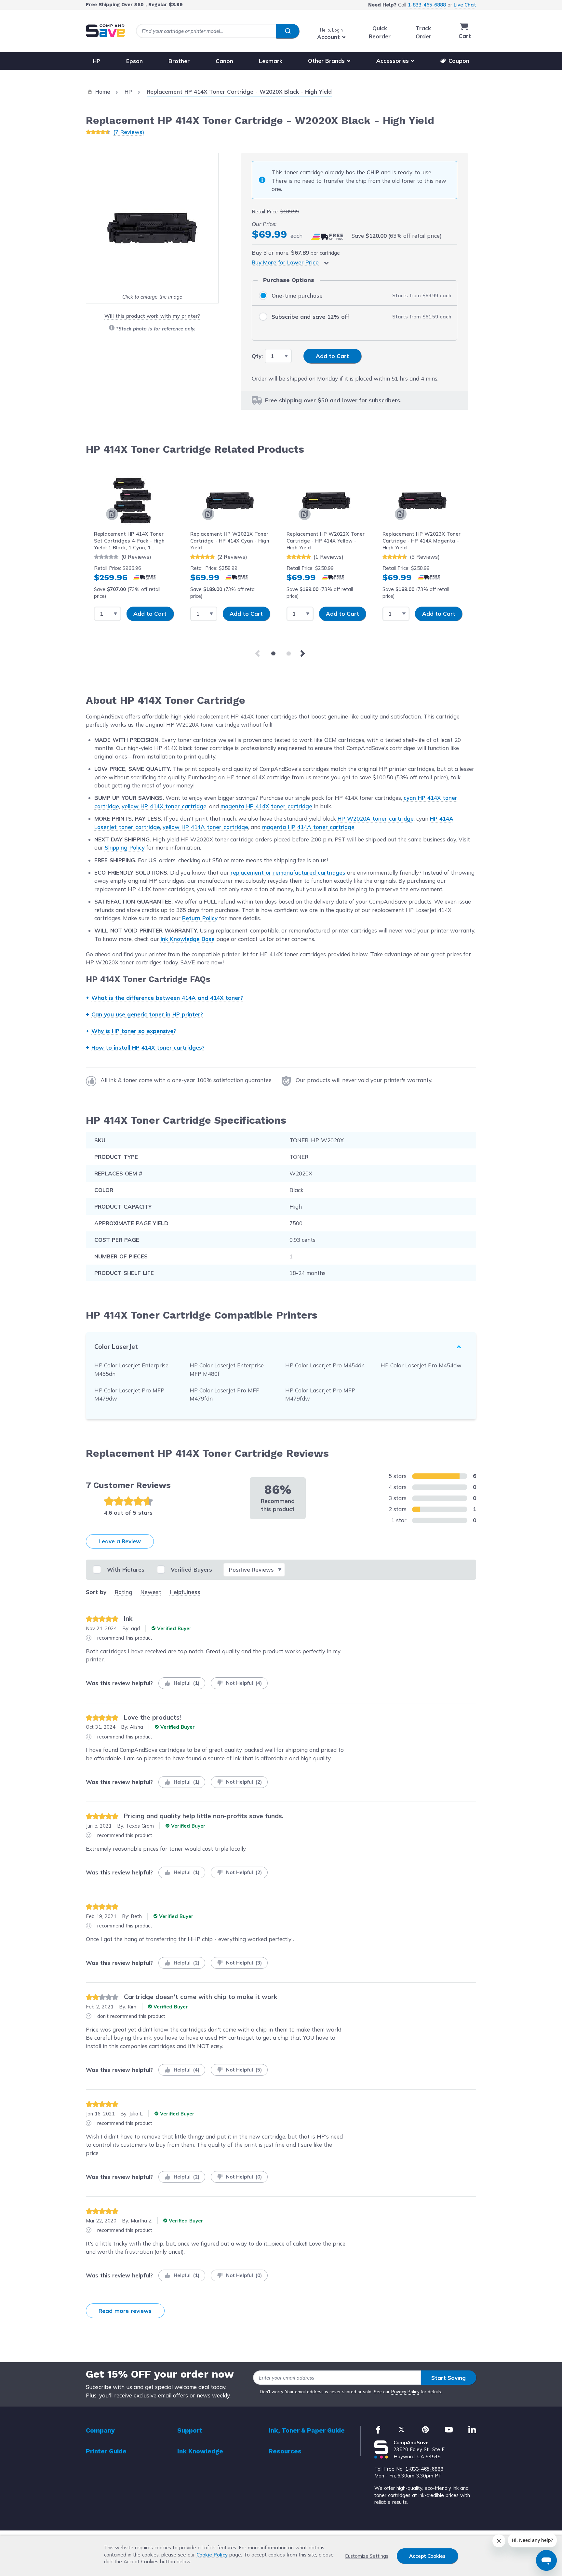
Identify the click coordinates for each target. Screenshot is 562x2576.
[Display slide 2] (289, 654)
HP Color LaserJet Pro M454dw (421, 1365)
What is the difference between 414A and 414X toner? (167, 998)
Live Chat (465, 5)
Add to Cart (150, 614)
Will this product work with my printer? (152, 316)
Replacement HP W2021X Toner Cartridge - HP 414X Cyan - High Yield (230, 541)
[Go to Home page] (105, 31)
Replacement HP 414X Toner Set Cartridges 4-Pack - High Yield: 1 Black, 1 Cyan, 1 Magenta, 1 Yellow (129, 541)
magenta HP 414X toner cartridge (266, 806)
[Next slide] (304, 653)
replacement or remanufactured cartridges (288, 872)
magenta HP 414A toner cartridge (308, 827)
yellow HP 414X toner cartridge (164, 806)
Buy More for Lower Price (285, 262)
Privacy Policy (405, 2392)
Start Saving (448, 2378)
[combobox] (218, 31)
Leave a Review (120, 1541)
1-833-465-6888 (427, 5)
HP (96, 61)
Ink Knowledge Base (188, 939)
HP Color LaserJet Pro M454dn (325, 1365)
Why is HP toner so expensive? (134, 1031)
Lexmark (271, 61)
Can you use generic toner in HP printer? (147, 1014)
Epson (134, 61)
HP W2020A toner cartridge (376, 818)
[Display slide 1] (273, 654)
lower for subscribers (371, 400)
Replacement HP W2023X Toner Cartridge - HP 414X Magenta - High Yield (421, 541)
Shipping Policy (125, 847)
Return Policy (200, 918)
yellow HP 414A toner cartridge (205, 827)
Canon (224, 61)
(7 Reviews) (129, 132)
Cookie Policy (212, 2555)
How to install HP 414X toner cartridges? (148, 1047)
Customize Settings (367, 2556)
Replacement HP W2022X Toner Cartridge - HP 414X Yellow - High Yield (326, 541)
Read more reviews (125, 2311)
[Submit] (288, 31)
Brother (179, 61)
